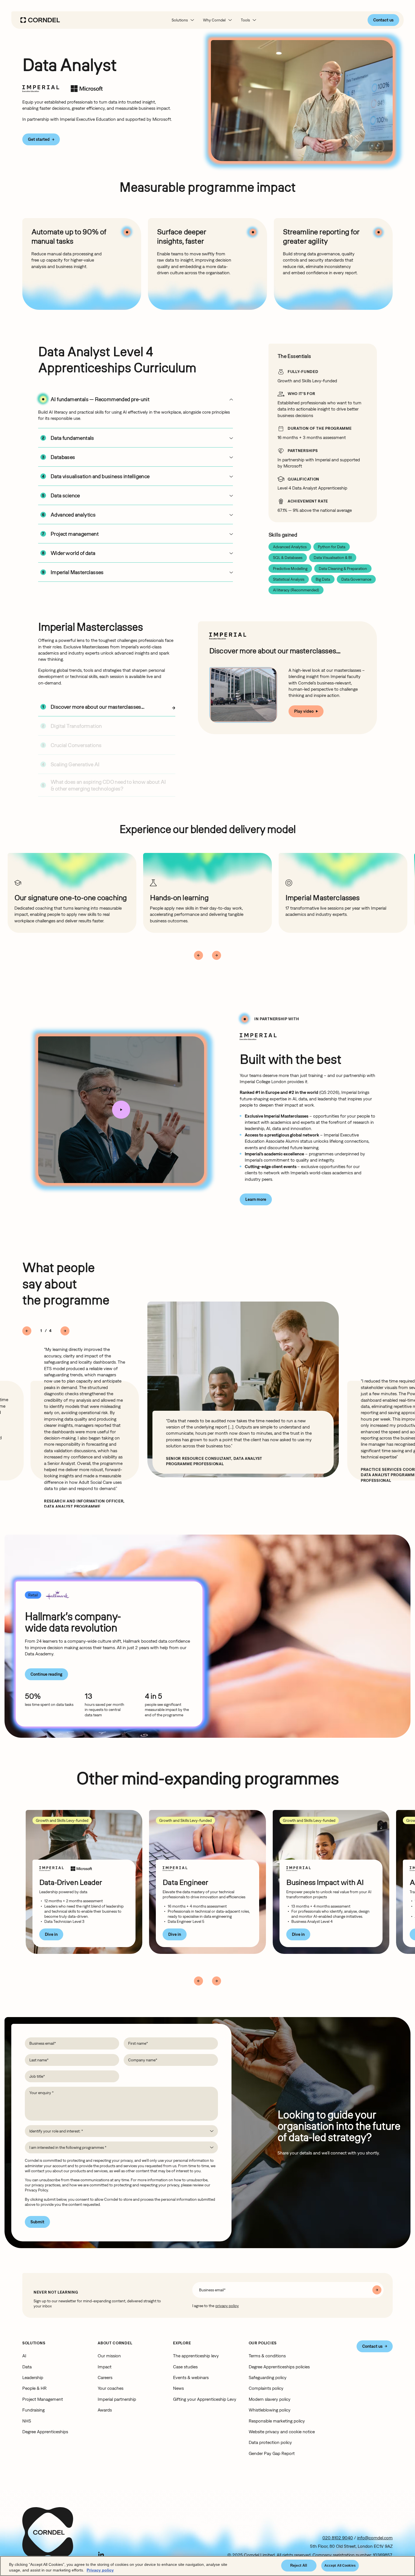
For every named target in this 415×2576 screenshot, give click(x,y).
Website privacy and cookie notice (282, 2432)
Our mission (109, 2356)
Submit (37, 2222)
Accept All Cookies (340, 2566)
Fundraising (33, 2410)
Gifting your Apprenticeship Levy (205, 2399)
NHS (27, 2421)
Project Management (43, 2399)
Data (27, 2367)
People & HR (34, 2388)
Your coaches (111, 2388)
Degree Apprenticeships (45, 2432)
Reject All (299, 2565)
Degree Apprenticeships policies (279, 2367)
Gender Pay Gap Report (272, 2453)
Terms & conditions (267, 2356)
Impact (105, 2367)
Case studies (185, 2367)
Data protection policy (270, 2442)
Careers (105, 2377)
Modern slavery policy (270, 2399)
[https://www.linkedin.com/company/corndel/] (101, 2555)
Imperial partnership (117, 2399)
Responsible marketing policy (277, 2421)
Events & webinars (191, 2377)
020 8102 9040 (338, 2538)
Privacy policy (100, 2570)
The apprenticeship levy (196, 2356)
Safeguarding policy (268, 2377)
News (178, 2388)
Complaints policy (266, 2388)
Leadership (33, 2377)
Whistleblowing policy (270, 2410)
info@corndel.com (375, 2538)
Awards (105, 2410)
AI (24, 2356)
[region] (207, 2566)
